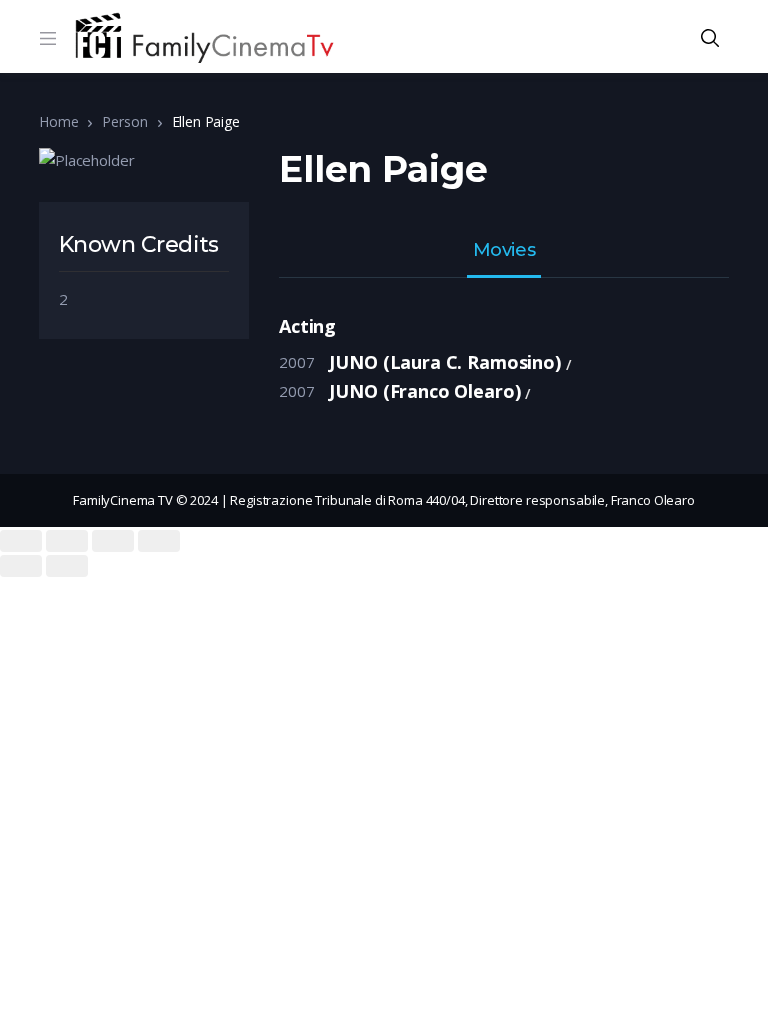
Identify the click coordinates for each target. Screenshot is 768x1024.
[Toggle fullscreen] (113, 541)
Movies (504, 251)
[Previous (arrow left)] (21, 566)
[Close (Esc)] (21, 541)
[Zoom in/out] (159, 541)
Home (58, 121)
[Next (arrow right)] (67, 566)
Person (124, 121)
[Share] (67, 541)
